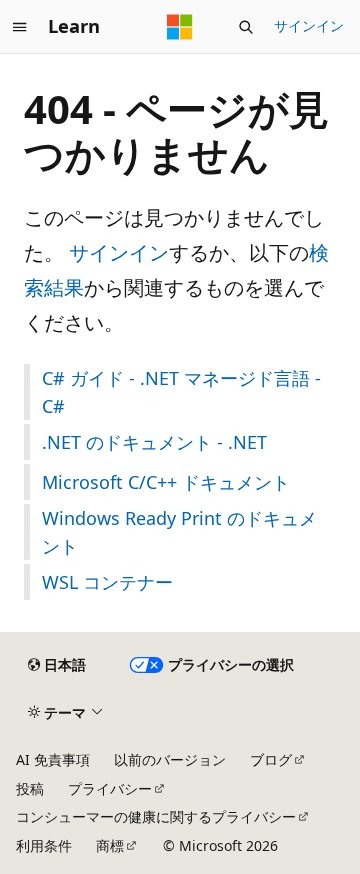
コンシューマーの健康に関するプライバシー (156, 816)
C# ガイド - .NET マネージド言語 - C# (181, 392)
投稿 (30, 788)
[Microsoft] (180, 27)
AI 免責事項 (53, 759)
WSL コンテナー (107, 582)
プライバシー (110, 788)
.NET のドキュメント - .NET (154, 442)
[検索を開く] (246, 27)
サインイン (309, 25)
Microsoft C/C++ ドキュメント (166, 482)
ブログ (271, 759)
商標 (110, 845)
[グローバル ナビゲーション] (20, 27)
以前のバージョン (170, 759)
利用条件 (44, 845)
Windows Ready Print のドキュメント (179, 532)
